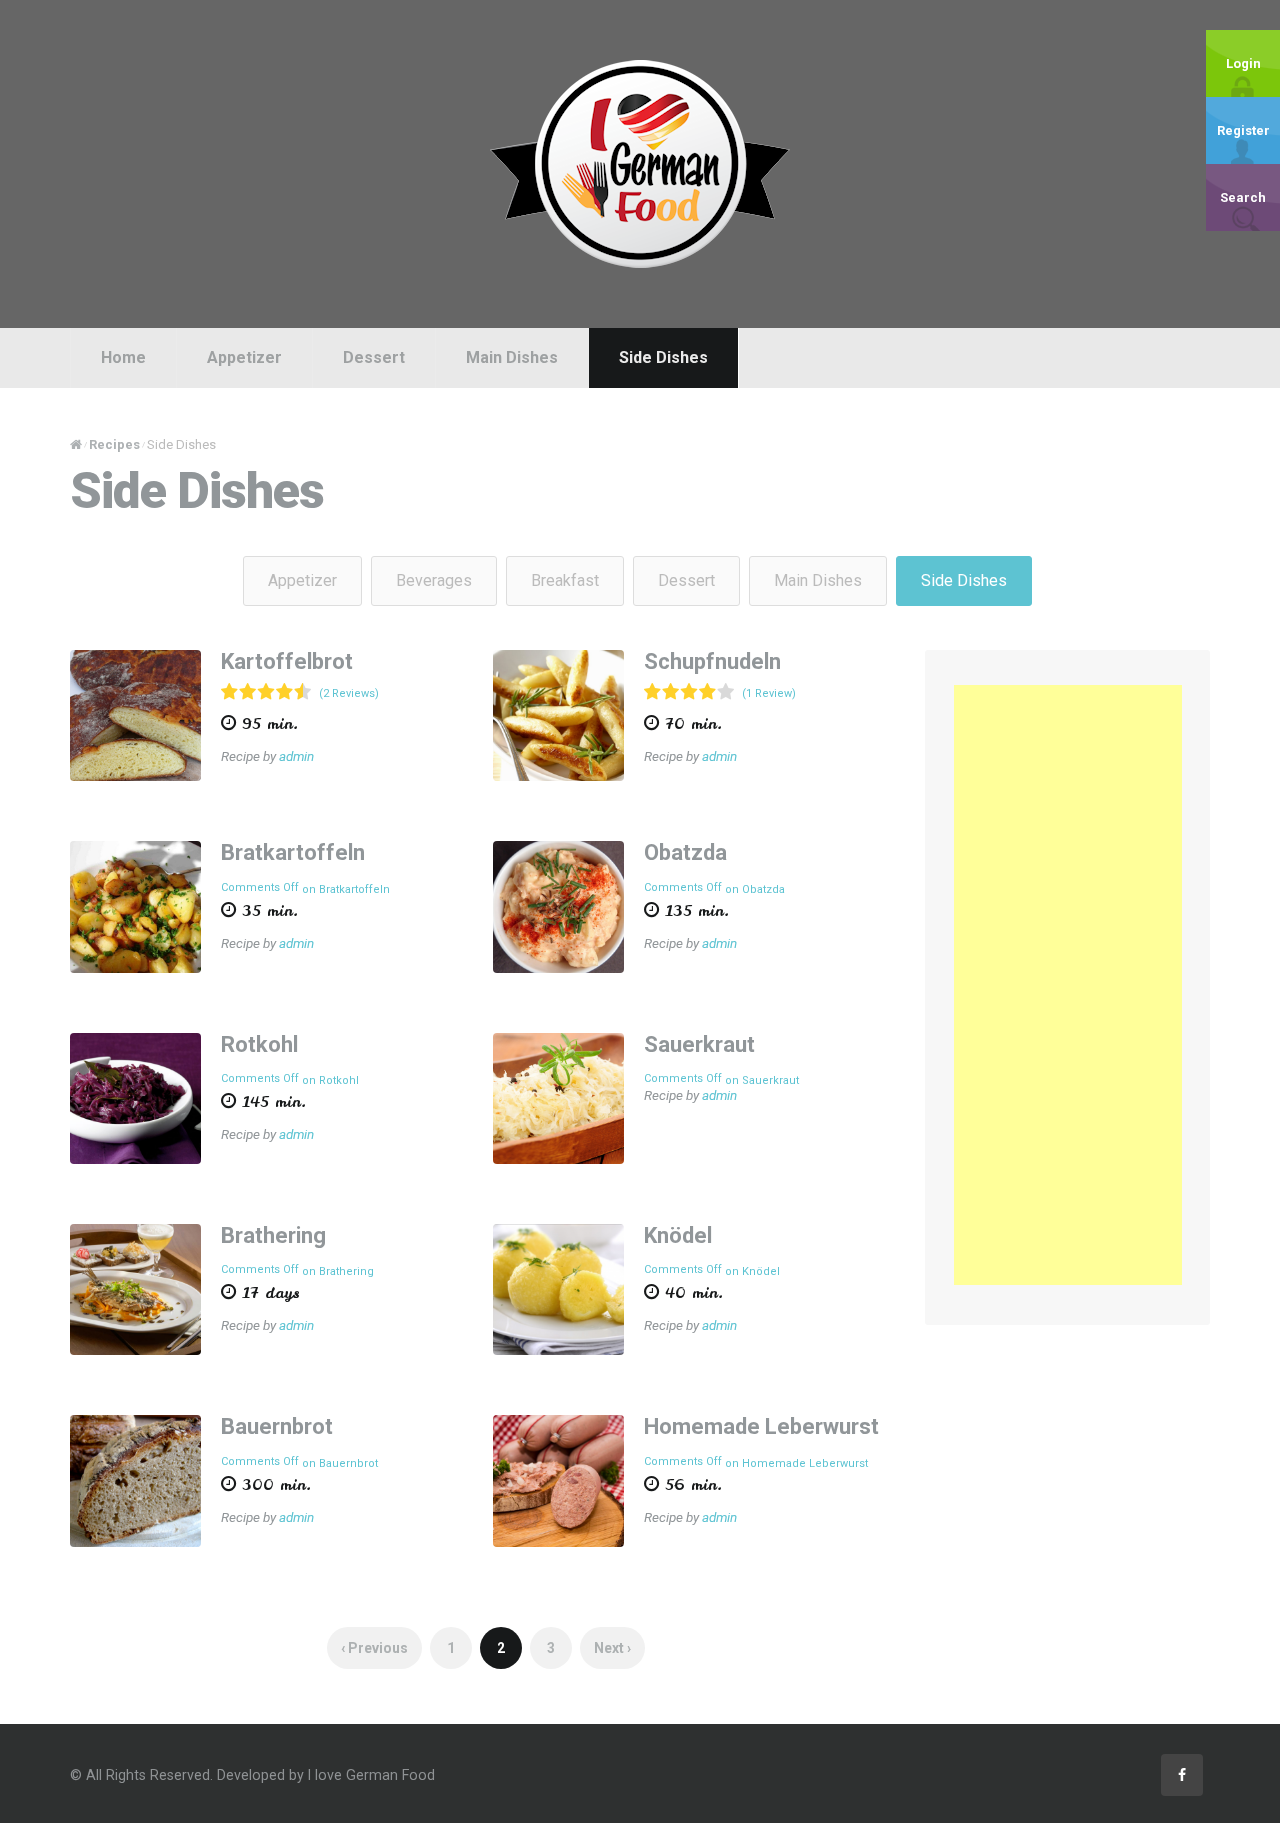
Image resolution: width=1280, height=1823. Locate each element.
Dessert (374, 357)
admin (296, 756)
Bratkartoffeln (293, 852)
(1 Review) (769, 693)
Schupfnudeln (712, 661)
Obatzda (685, 852)
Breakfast (565, 580)
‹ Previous (374, 1648)
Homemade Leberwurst (761, 1426)
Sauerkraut (699, 1044)
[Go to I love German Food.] (76, 444)
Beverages (434, 580)
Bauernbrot (277, 1426)
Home (123, 357)
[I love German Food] (640, 163)
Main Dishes (512, 357)
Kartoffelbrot (287, 661)
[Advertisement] (1068, 985)
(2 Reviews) (349, 693)
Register (1243, 130)
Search (1243, 197)
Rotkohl (259, 1044)
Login (1243, 63)
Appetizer (244, 357)
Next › (612, 1648)
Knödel (678, 1235)
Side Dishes (663, 357)
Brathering (273, 1235)
